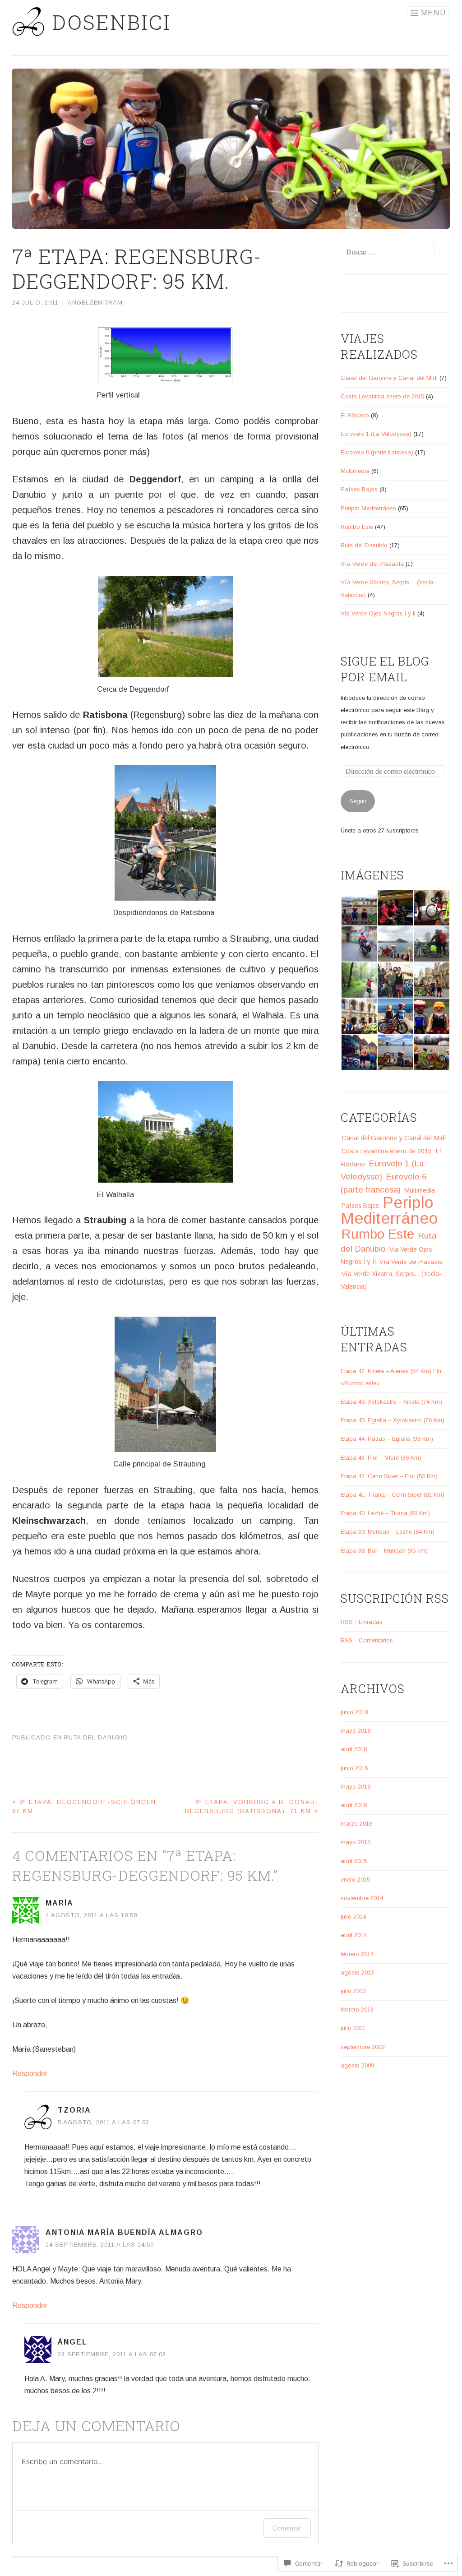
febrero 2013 (357, 2009)
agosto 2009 (357, 2065)
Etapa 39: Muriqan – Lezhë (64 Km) (388, 1532)
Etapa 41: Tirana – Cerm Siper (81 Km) (393, 1495)
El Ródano (355, 415)
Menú (434, 13)
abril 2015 (354, 1861)
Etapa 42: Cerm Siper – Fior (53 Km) (389, 1476)
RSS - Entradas (362, 1622)
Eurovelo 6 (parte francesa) (377, 452)
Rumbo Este (357, 527)
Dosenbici (112, 22)
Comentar (287, 2528)
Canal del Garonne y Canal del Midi (389, 378)
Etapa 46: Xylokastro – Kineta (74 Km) (391, 1402)
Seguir (358, 801)
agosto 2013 (357, 1972)
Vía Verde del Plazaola (372, 564)
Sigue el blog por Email (385, 669)
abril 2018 (354, 1749)
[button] (359, 908)
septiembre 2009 (363, 2047)
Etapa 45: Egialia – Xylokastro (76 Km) (393, 1420)
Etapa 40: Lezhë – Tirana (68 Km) (385, 1513)
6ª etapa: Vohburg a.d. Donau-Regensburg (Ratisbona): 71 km (252, 1806)
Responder (30, 2074)
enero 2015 (355, 1880)
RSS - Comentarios (367, 1640)
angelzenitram (95, 303)
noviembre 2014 (362, 1898)
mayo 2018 (356, 1731)
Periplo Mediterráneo (368, 508)
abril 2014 (354, 1935)
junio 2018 (354, 1712)
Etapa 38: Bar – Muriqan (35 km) (384, 1551)
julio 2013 (353, 1991)
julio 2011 (353, 2028)
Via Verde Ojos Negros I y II (378, 613)
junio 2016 (354, 1768)
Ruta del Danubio (96, 1737)
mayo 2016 (356, 1787)
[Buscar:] (388, 252)
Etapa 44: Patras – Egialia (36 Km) (387, 1439)
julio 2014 (353, 1917)
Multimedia (355, 471)
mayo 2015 (356, 1842)
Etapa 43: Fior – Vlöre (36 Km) (381, 1458)
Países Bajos (359, 489)
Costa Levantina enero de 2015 (382, 396)
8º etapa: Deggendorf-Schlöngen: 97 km (85, 1806)
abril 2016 (354, 1805)
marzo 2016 (356, 1824)
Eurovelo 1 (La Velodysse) (376, 434)
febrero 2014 (357, 1954)
